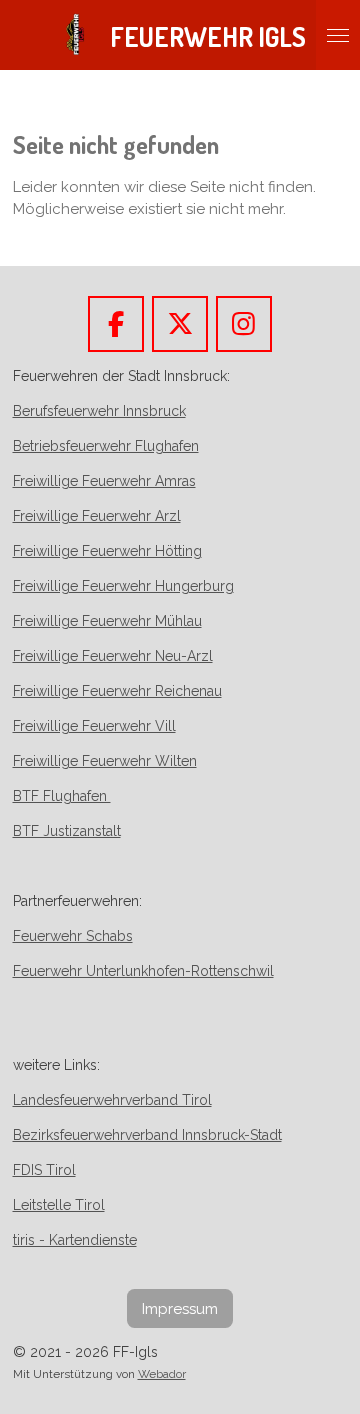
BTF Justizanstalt (67, 831)
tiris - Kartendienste (75, 1240)
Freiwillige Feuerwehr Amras (104, 481)
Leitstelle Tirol (59, 1205)
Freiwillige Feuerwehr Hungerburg (123, 586)
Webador (162, 1374)
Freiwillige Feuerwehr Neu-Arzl (113, 656)
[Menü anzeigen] (338, 35)
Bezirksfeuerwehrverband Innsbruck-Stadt (147, 1135)
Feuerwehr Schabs (73, 936)
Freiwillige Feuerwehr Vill (94, 726)
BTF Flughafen (62, 796)
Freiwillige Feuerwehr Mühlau (107, 621)
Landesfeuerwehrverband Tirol (112, 1100)
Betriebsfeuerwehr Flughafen (106, 446)
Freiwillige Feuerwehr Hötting (107, 551)
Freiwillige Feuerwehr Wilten (105, 761)
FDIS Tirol (44, 1170)
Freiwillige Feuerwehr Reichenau (117, 691)
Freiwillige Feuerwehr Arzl (97, 516)
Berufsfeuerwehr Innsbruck (99, 411)
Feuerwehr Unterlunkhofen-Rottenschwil (143, 971)
